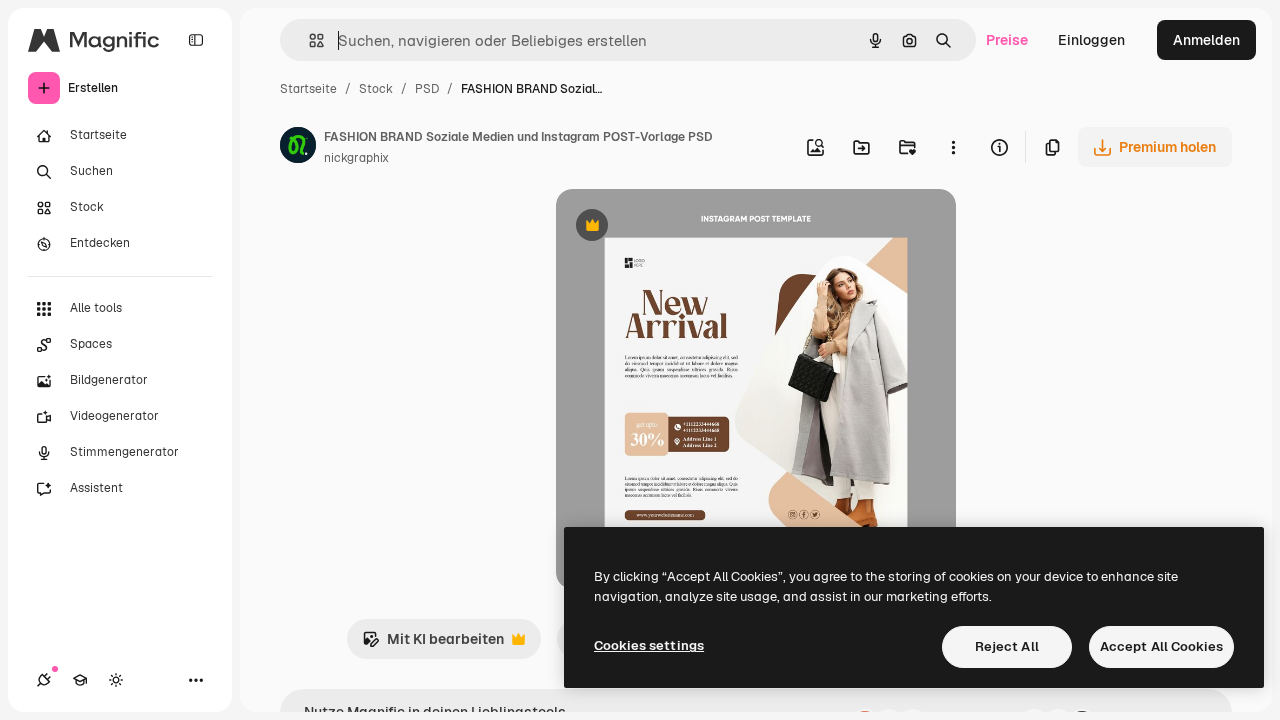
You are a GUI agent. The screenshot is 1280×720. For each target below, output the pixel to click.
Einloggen (1091, 40)
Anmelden (1206, 40)
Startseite (308, 89)
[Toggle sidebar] (196, 40)
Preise (1007, 40)
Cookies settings (649, 645)
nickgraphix (356, 158)
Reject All (1007, 646)
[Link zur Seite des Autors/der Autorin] (298, 148)
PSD (427, 89)
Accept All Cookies (1161, 646)
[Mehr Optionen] (953, 147)
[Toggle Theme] (116, 680)
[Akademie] (80, 680)
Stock (376, 89)
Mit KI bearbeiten (433, 644)
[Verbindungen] (44, 680)
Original (684, 227)
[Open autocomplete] (308, 40)
